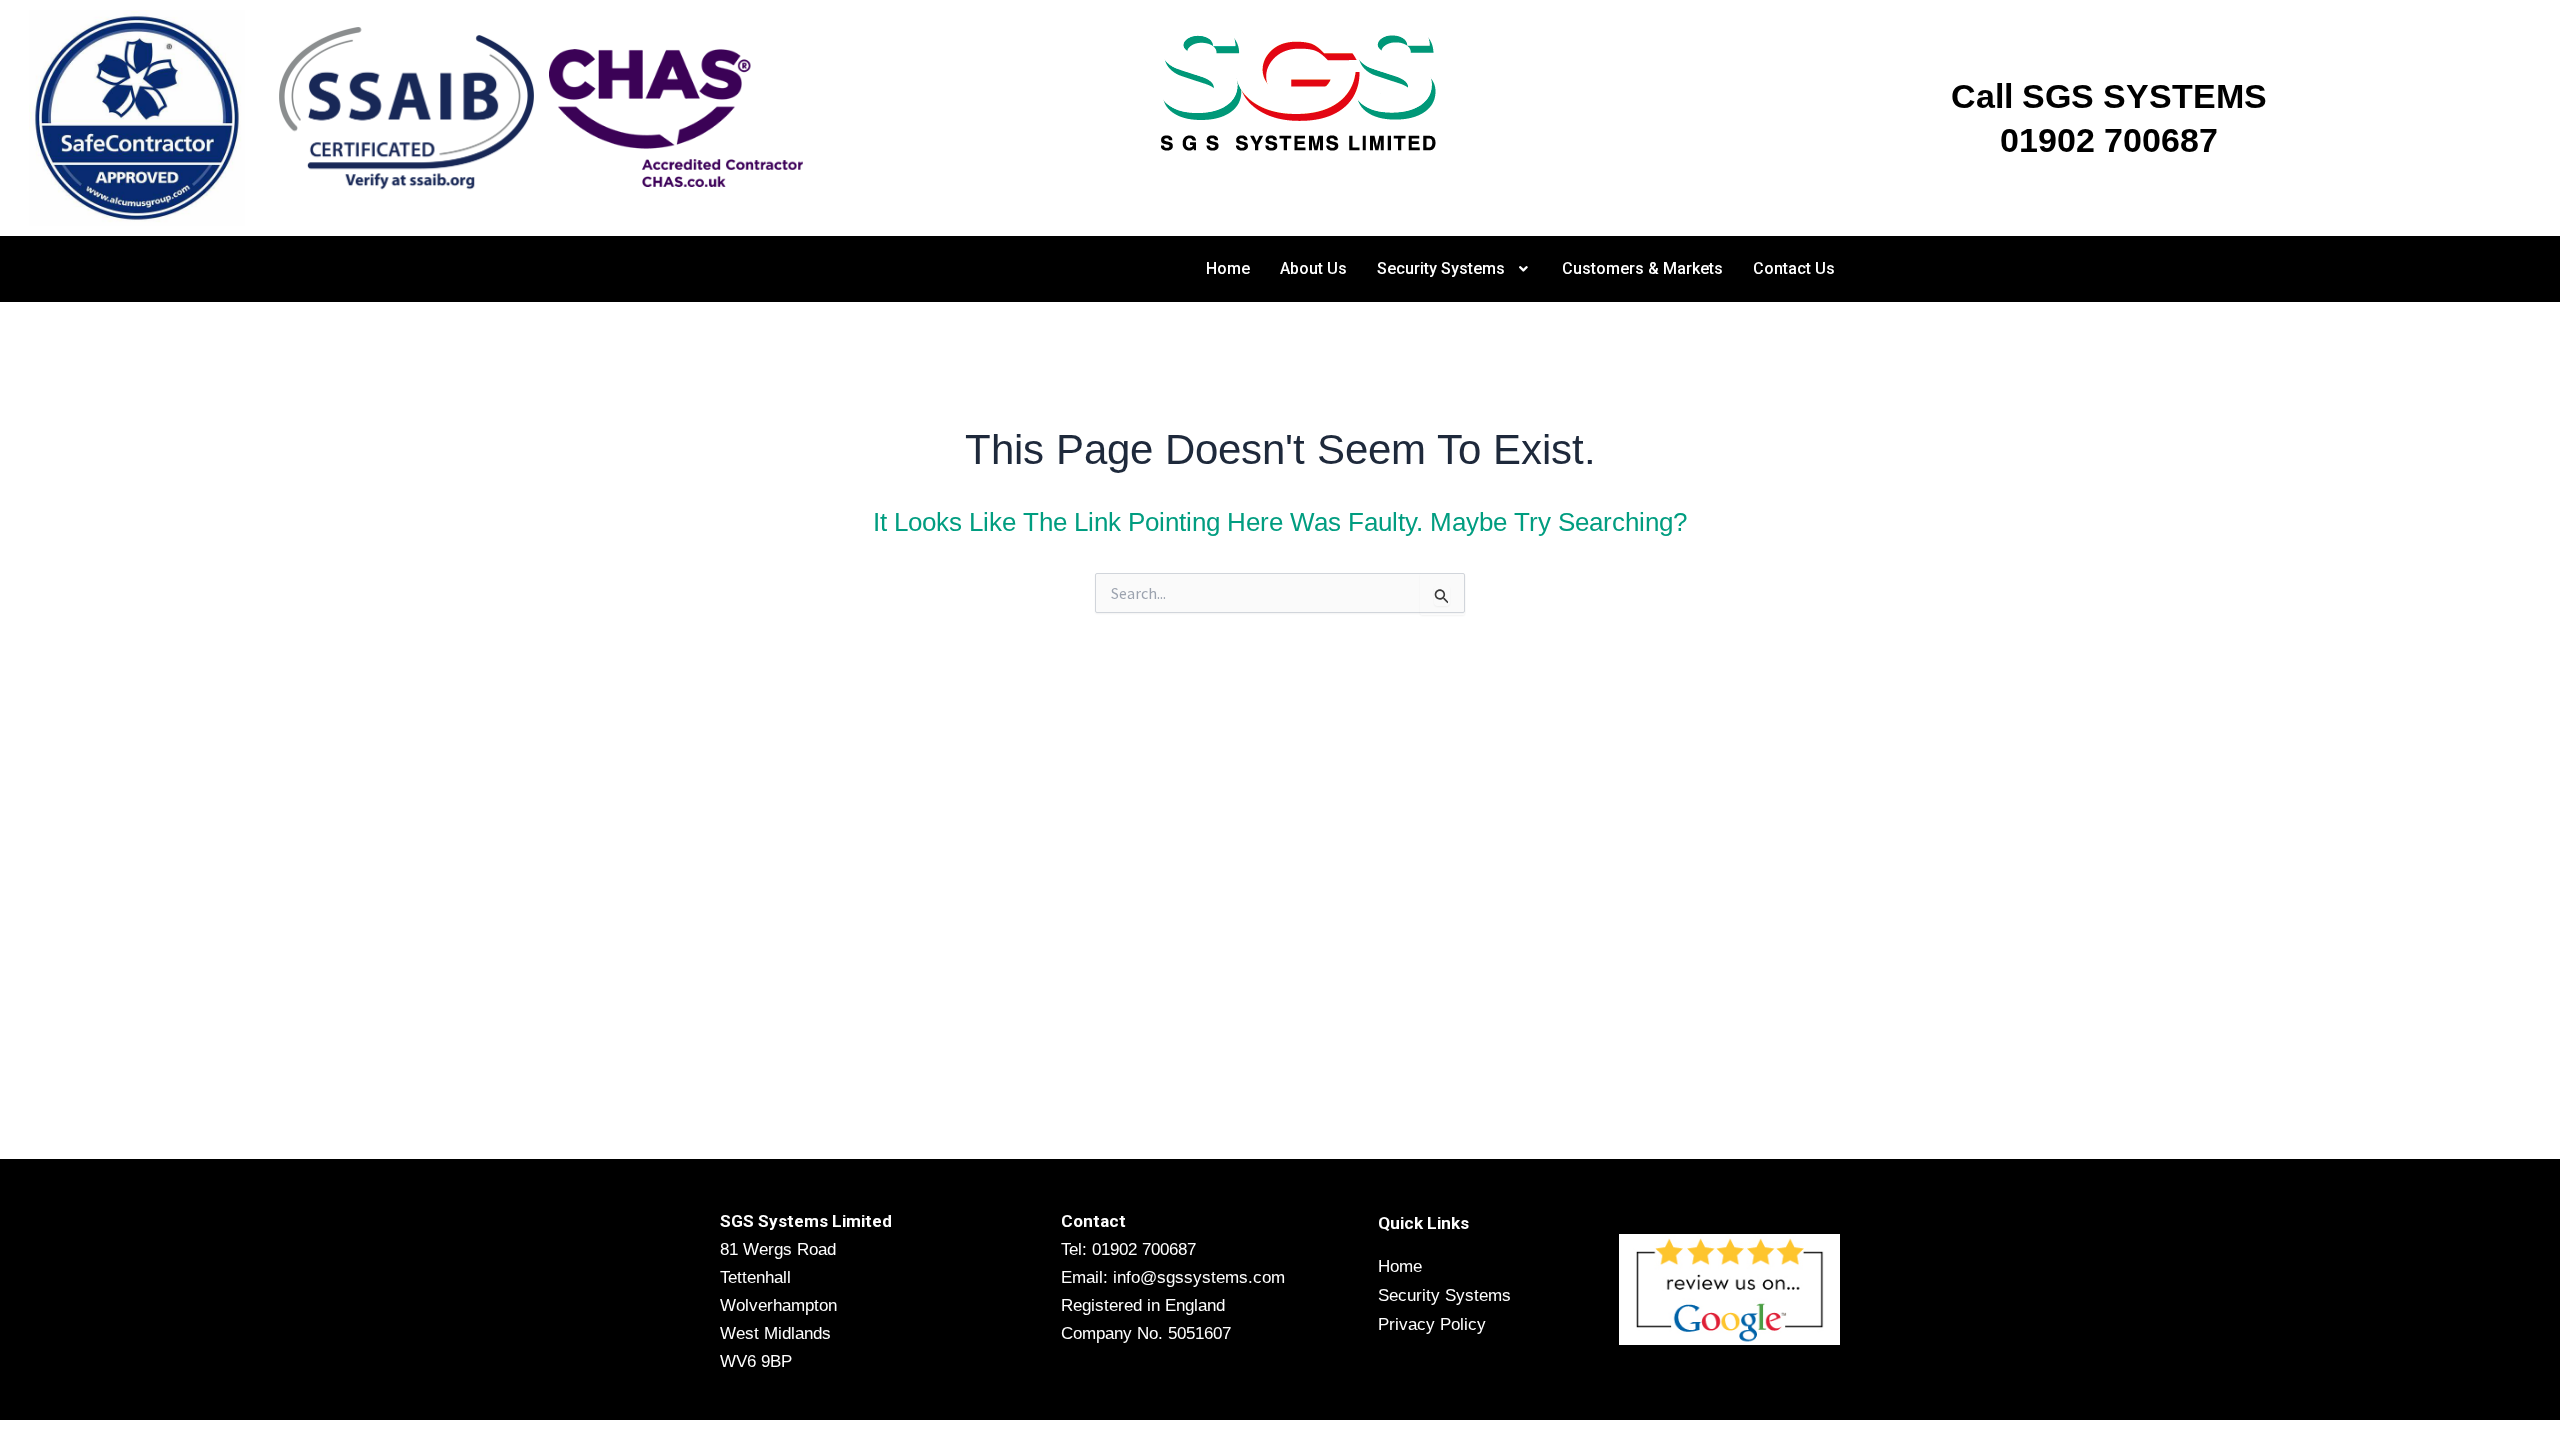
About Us (1313, 268)
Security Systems (1441, 268)
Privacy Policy (1432, 1324)
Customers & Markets (1642, 268)
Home (1228, 268)
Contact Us (1794, 268)
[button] (1455, 269)
